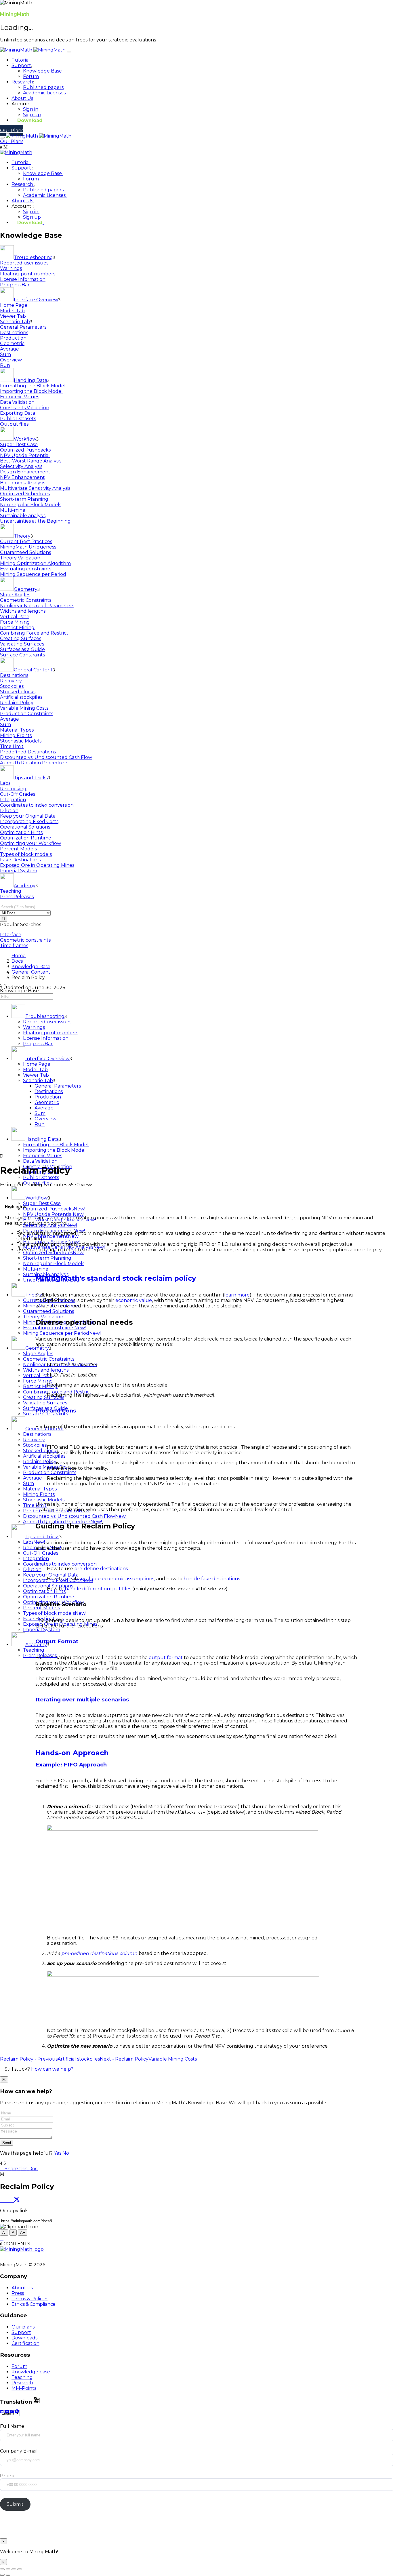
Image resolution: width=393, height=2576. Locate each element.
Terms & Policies (30, 2299)
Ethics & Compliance (34, 2304)
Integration (13, 800)
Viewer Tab (13, 316)
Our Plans (12, 131)
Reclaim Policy (17, 703)
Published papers (43, 87)
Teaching (11, 891)
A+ (23, 2233)
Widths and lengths (23, 611)
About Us (22, 98)
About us (22, 2288)
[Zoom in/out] (20, 2569)
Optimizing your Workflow (30, 843)
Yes (58, 2153)
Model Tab (12, 311)
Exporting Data (18, 413)
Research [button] (22, 82)
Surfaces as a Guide (22, 649)
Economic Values (20, 397)
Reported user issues (24, 263)
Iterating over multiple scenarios (82, 1700)
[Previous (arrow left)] (2, 2575)
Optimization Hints (21, 832)
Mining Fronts (16, 735)
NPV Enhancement (22, 477)
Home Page (14, 305)
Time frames (14, 946)
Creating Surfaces (21, 638)
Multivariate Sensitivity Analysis (35, 488)
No (66, 2153)
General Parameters (23, 327)
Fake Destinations (20, 860)
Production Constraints (27, 714)
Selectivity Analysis (21, 466)
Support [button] (21, 65)
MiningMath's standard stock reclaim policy (116, 1278)
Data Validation (17, 402)
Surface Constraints (22, 655)
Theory (22, 536)
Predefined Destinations (28, 752)
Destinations (14, 333)
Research (23, 184)
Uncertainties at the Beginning (35, 521)
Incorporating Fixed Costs (29, 821)
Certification (25, 2343)
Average (9, 349)
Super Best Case (19, 444)
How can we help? (52, 2069)
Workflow (25, 439)
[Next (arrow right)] (8, 2575)
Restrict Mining (17, 628)
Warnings (11, 268)
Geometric (12, 343)
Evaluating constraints (26, 569)
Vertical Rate (15, 617)
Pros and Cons (56, 1411)
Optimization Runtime (26, 838)
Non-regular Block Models (31, 505)
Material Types (17, 730)
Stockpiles (12, 686)
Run (5, 365)
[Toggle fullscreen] (14, 2569)
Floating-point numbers (28, 274)
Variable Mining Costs (24, 708)
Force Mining (15, 622)
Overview (11, 360)
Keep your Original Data (28, 816)
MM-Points (24, 2388)
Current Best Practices (26, 541)
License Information (23, 279)
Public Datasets (18, 419)
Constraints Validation (25, 408)
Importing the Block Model (31, 391)
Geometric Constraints (26, 600)
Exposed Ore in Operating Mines (37, 865)
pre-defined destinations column (99, 1953)
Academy (25, 886)
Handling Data (30, 380)
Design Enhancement (25, 472)
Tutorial (21, 60)
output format (166, 1658)
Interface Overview (36, 300)
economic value (134, 1300)
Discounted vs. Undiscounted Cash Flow (46, 757)
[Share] (8, 2569)
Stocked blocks (18, 692)
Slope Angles (15, 595)
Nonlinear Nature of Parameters (37, 606)
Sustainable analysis (23, 516)
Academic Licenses (44, 93)
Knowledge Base (42, 71)
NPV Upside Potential (25, 455)
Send (7, 2143)
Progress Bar (15, 285)
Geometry (26, 589)
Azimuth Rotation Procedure (34, 763)
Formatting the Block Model (33, 386)
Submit (15, 2504)
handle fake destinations (212, 1579)
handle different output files (98, 1589)
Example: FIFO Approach (71, 1765)
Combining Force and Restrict (34, 633)
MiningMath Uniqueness (28, 547)
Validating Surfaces (22, 644)
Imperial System (19, 871)
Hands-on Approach (72, 1753)
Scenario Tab (15, 322)
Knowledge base (31, 2372)
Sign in (31, 109)
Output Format (57, 1641)
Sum (5, 354)
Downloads (24, 2338)
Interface (11, 935)
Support (22, 168)
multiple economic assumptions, (118, 1579)
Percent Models (18, 849)
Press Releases (17, 897)
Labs (5, 783)
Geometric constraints (25, 940)
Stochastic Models (21, 741)
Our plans (23, 2327)
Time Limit (12, 746)
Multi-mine (13, 510)
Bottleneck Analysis (23, 483)
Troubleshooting (33, 257)
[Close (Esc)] (2, 2569)
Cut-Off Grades (18, 794)
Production (13, 338)
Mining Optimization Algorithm (35, 563)
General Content (33, 670)
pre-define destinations (101, 1569)
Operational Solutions (25, 827)
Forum (31, 76)
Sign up (32, 115)
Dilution (9, 811)
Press (18, 2293)
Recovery (11, 681)
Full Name (12, 2426)
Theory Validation (20, 558)
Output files (14, 424)
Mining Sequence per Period (33, 574)
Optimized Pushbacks (25, 450)
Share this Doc (21, 2169)
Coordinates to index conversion (37, 805)
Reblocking (13, 789)
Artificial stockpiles (21, 697)
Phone (8, 2476)
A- (4, 2233)
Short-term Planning (24, 499)
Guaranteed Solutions (25, 552)
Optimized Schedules (25, 494)
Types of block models (26, 854)
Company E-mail (19, 2451)
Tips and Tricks (31, 778)
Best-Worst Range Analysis (31, 461)
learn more (237, 1295)
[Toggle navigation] (69, 52)
